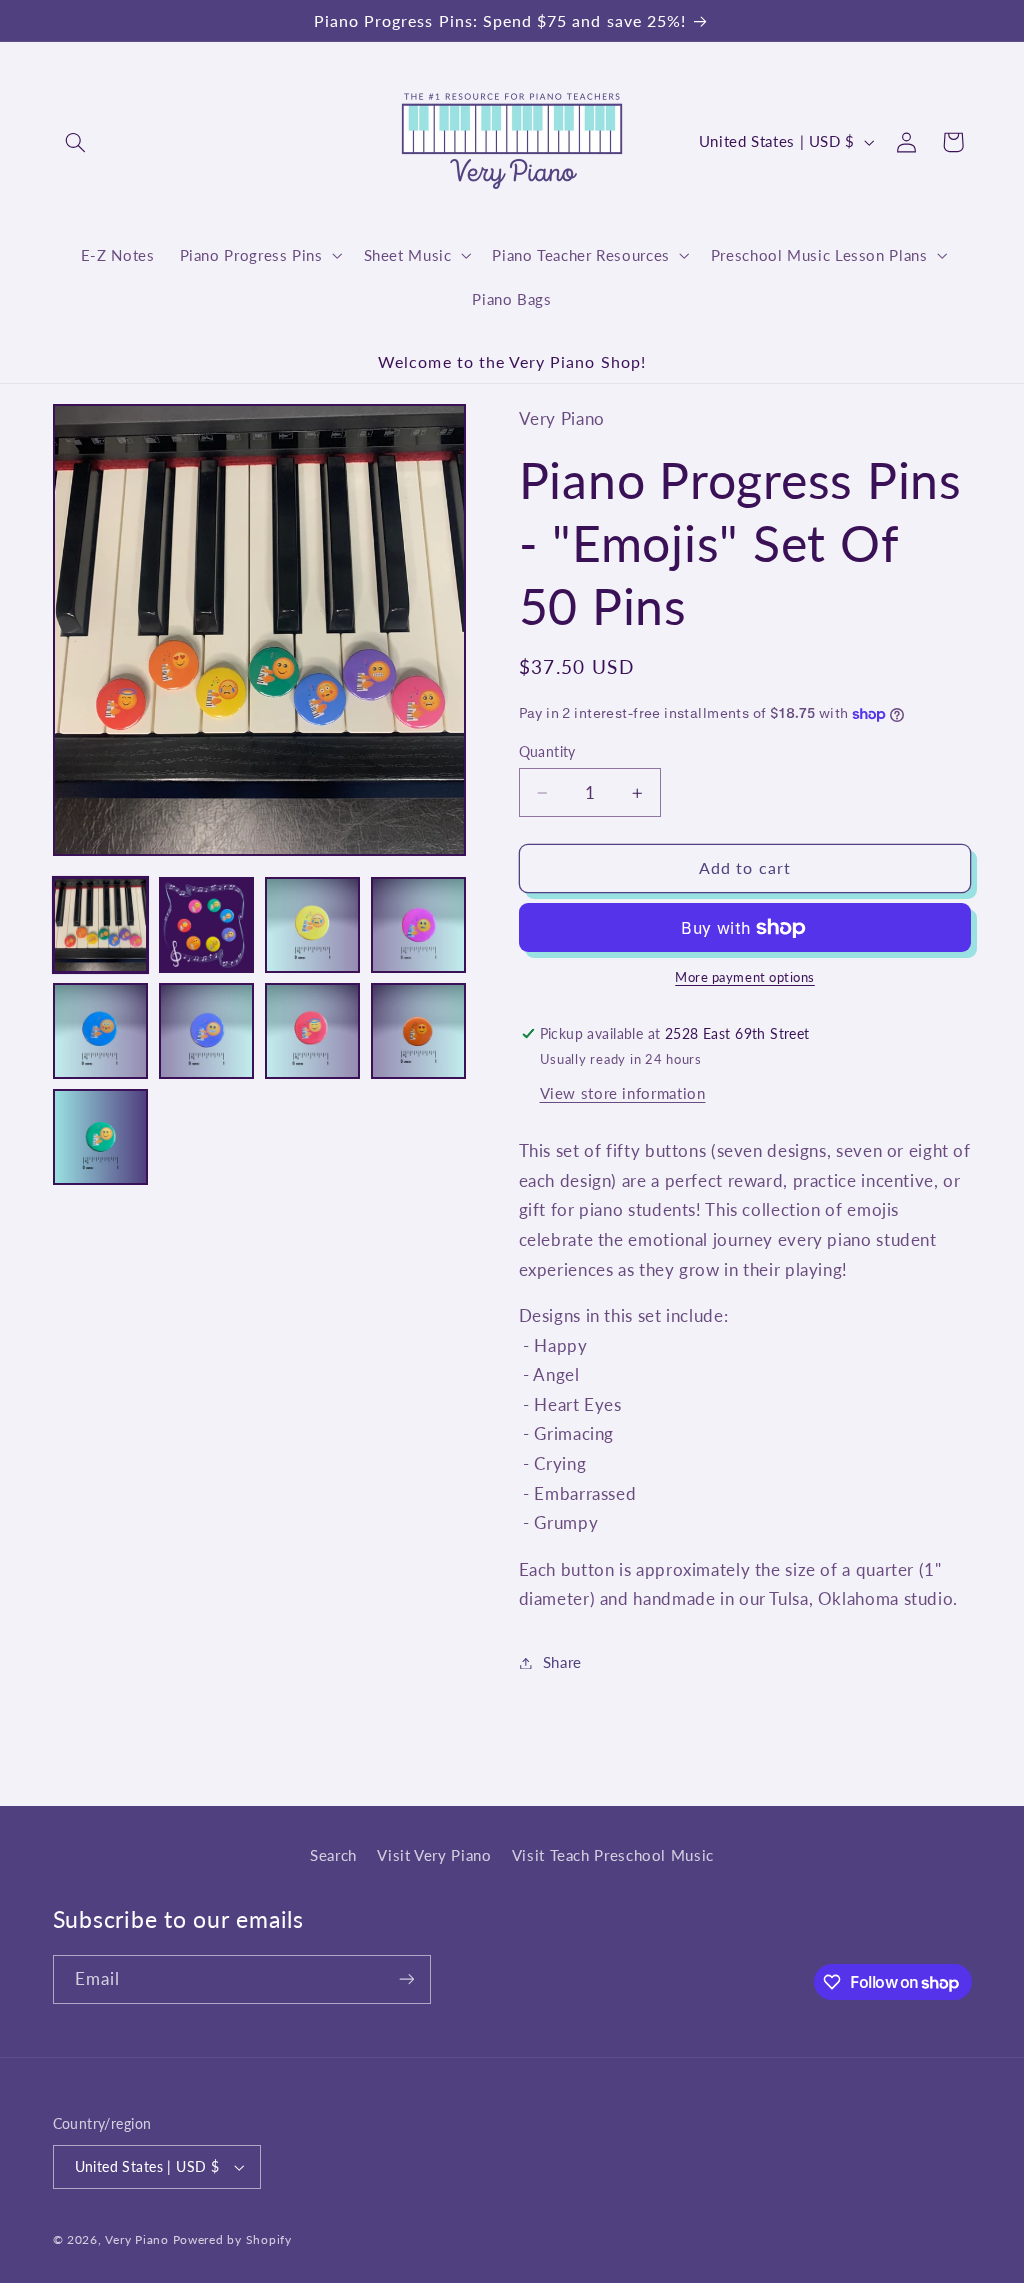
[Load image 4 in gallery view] (419, 925)
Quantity (547, 752)
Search (333, 1855)
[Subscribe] (406, 1979)
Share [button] (562, 1662)
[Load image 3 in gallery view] (313, 925)
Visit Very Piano (434, 1855)
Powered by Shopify (232, 2239)
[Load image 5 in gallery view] (101, 1031)
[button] (76, 142)
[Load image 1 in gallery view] (101, 925)
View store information (623, 1093)
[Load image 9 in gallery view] (101, 1137)
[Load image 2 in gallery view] (207, 925)
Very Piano (136, 2239)
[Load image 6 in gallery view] (207, 1031)
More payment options (745, 977)
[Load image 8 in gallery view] (419, 1031)
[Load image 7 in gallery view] (313, 1031)
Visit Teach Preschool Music (613, 1855)
